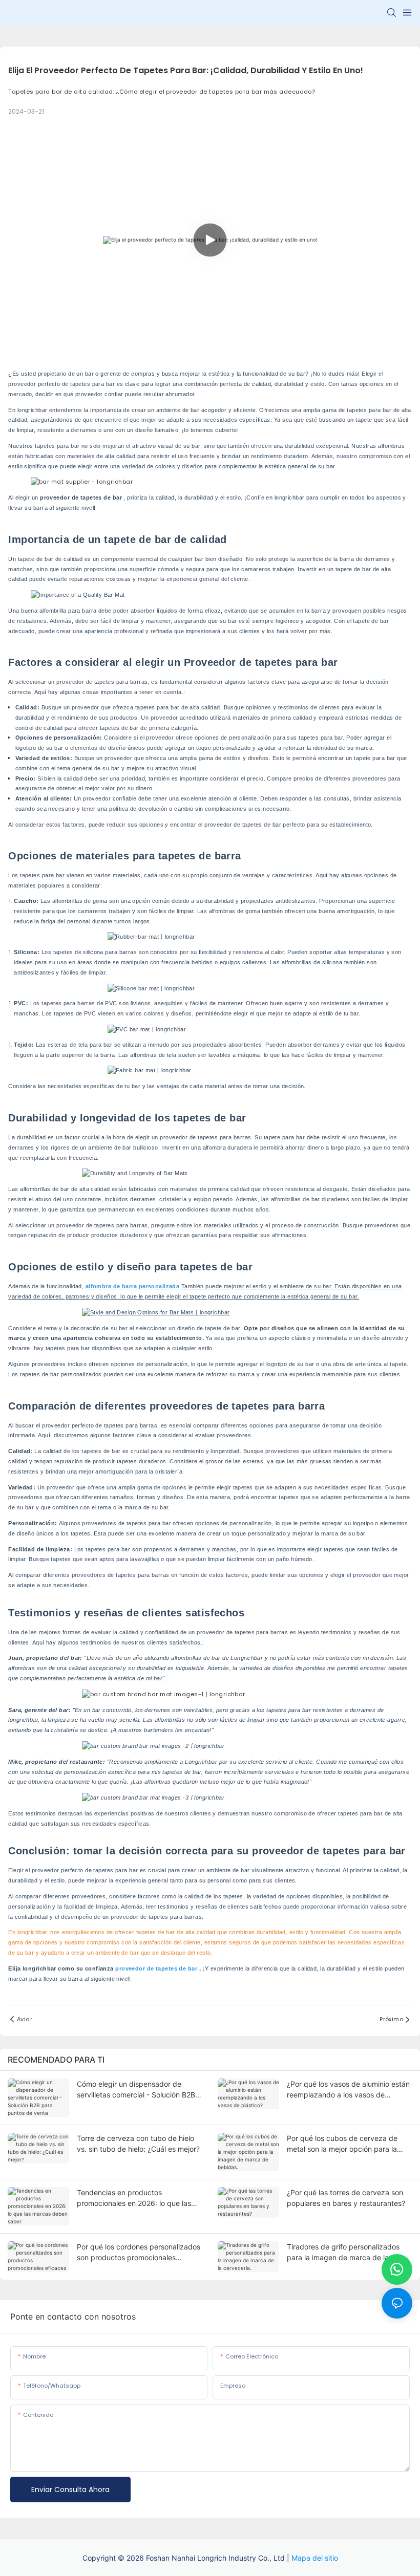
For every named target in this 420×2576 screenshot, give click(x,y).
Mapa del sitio (315, 2558)
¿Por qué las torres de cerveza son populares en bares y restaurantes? (346, 2198)
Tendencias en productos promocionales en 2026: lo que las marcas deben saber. (134, 2198)
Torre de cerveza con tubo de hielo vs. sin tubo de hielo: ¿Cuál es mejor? (138, 2144)
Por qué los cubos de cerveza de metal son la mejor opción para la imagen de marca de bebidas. (342, 2144)
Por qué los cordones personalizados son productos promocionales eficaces (139, 2253)
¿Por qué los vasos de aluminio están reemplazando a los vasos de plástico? (348, 2090)
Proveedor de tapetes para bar (261, 662)
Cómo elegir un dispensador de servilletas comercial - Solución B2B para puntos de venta (136, 2090)
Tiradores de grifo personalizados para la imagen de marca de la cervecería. (343, 2253)
